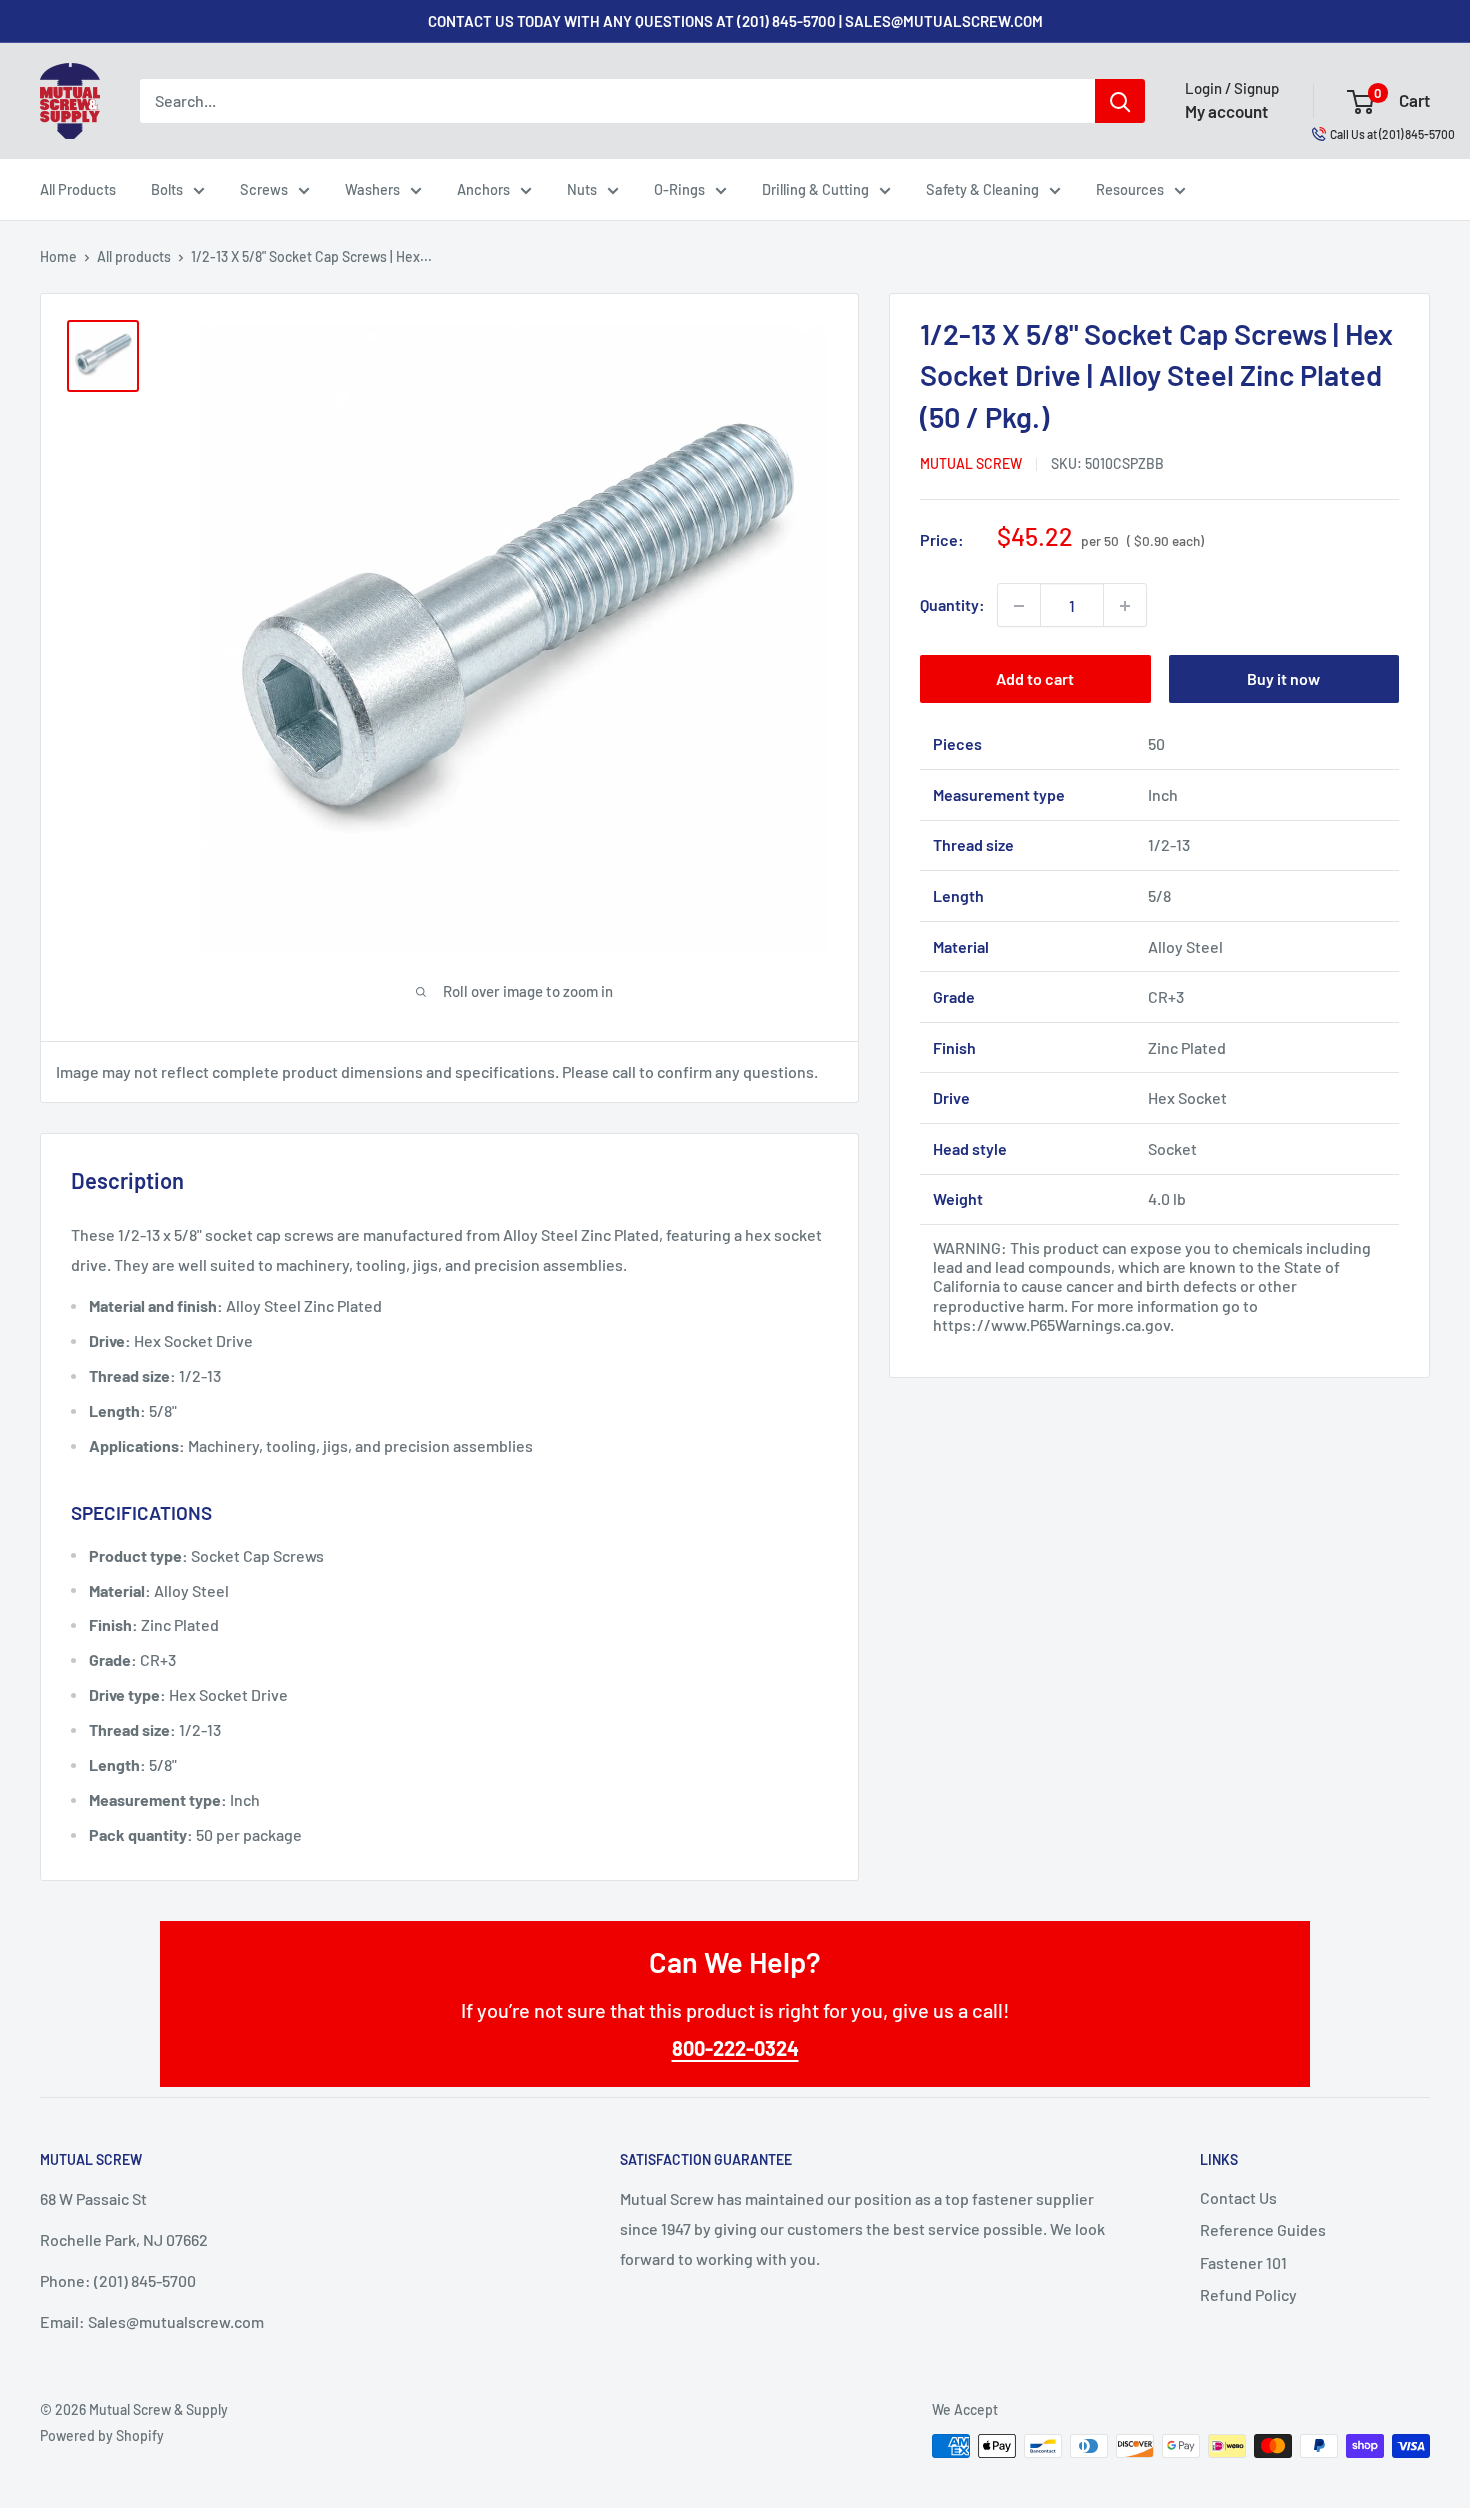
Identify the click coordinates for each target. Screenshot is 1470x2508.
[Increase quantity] (1125, 606)
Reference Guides (1263, 2229)
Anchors (483, 189)
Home (58, 256)
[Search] (1120, 101)
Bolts (167, 189)
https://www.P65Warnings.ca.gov (1051, 1324)
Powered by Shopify (102, 2435)
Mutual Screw (971, 464)
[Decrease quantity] (1019, 606)
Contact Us (1238, 2197)
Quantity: (952, 605)
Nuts (582, 189)
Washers (372, 189)
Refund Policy (1248, 2294)
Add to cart (1035, 679)
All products (134, 256)
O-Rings (679, 189)
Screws (264, 189)
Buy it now (1283, 679)
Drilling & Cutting (815, 189)
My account (1226, 111)
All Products (78, 189)
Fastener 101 (1243, 2262)
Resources (1130, 189)
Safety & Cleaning (982, 189)
